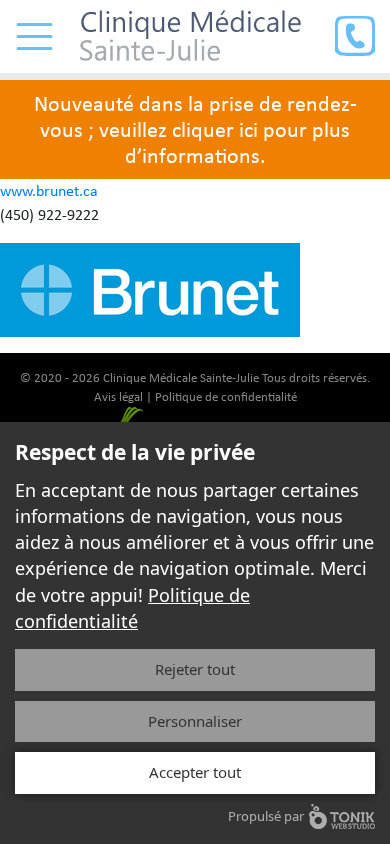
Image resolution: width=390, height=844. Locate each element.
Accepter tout (195, 772)
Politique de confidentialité (226, 396)
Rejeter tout (195, 669)
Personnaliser (195, 721)
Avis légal (118, 396)
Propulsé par (266, 816)
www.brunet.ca (49, 190)
